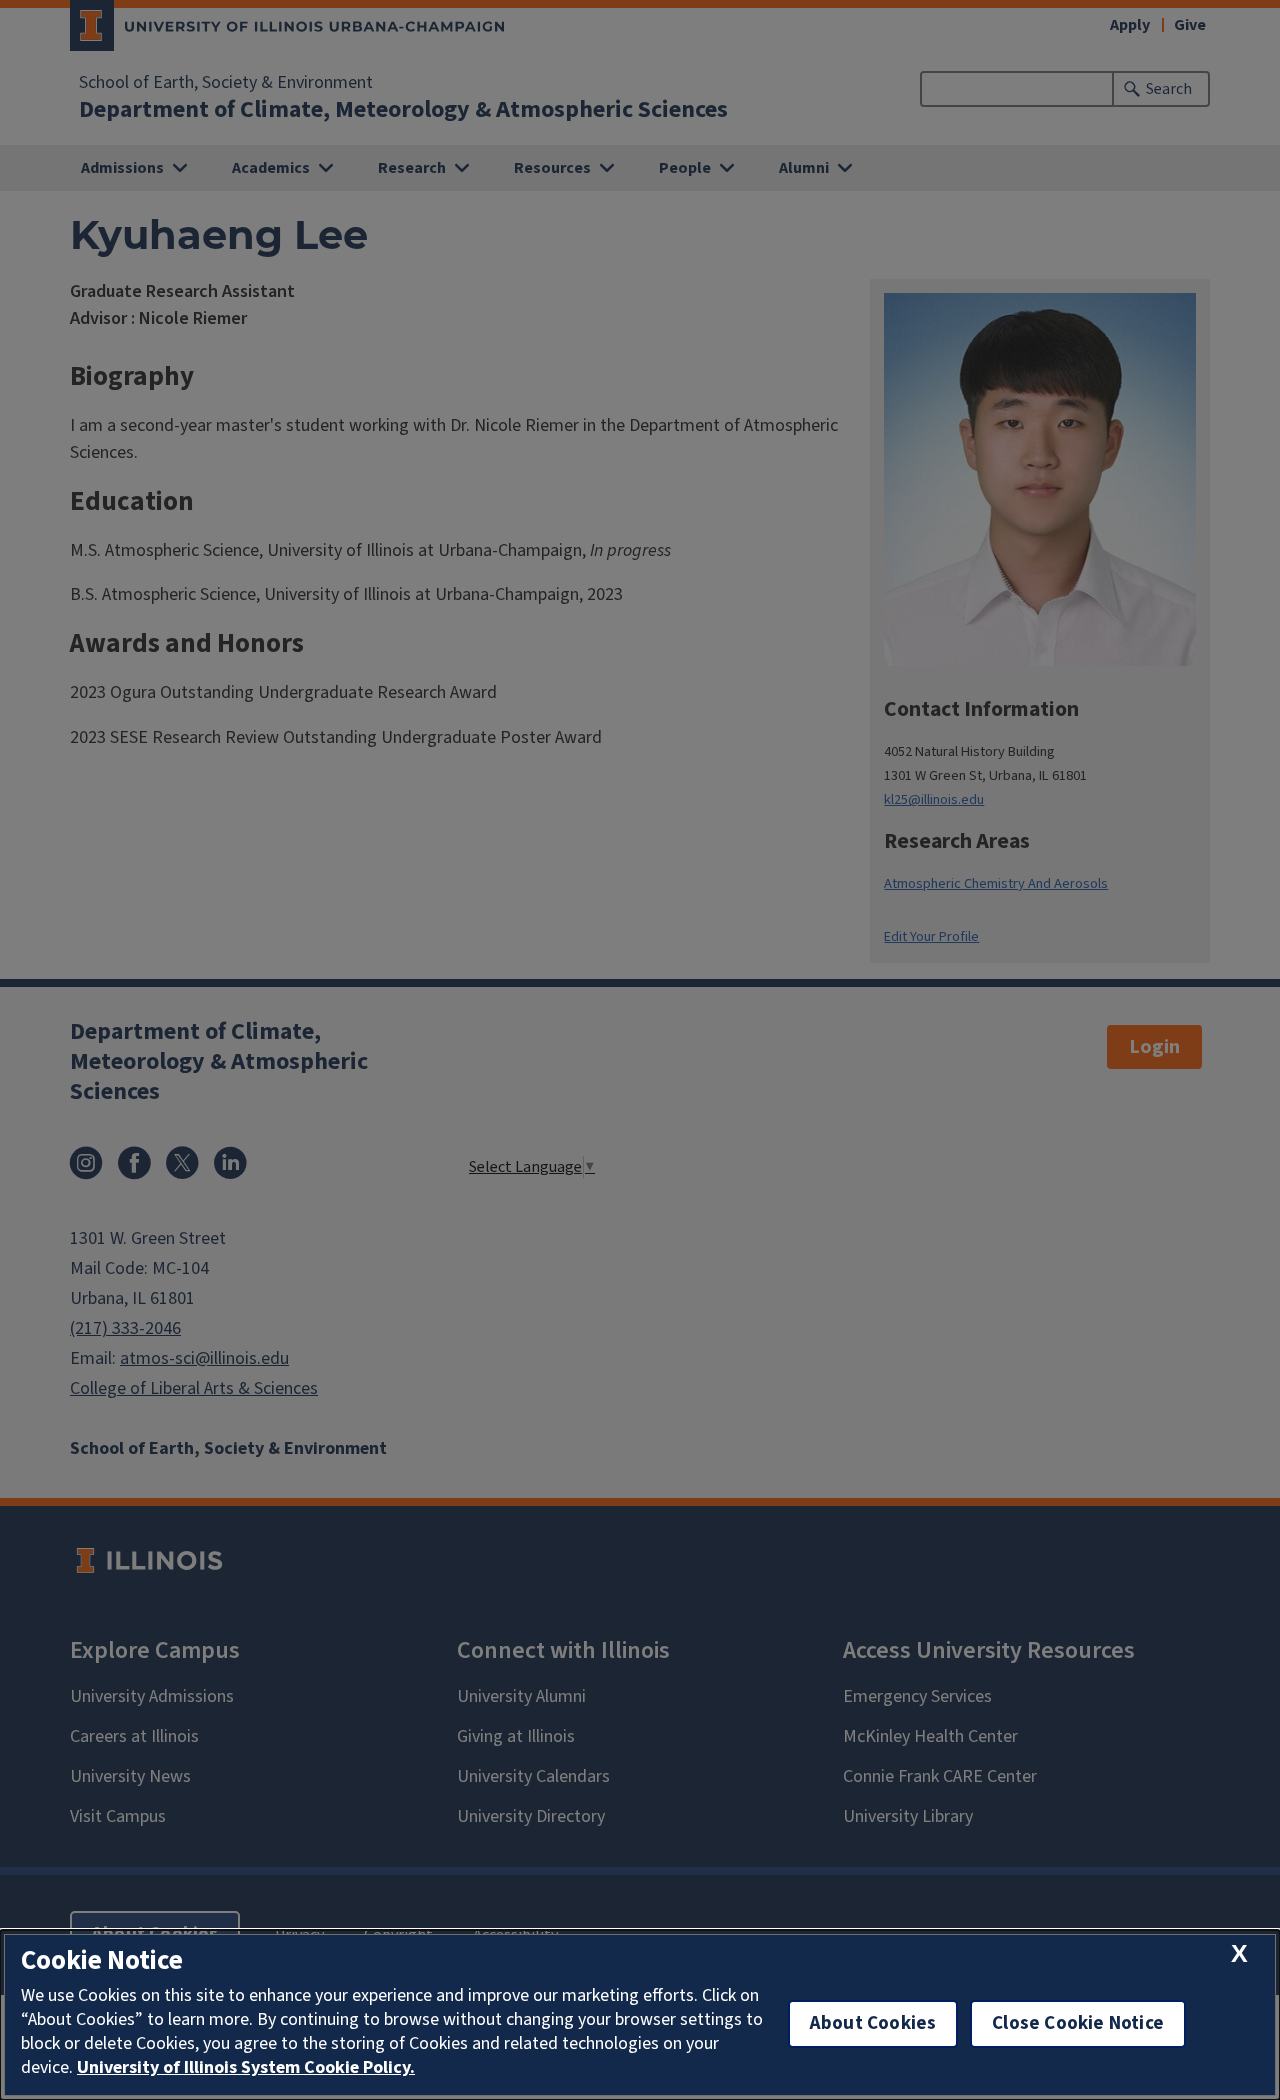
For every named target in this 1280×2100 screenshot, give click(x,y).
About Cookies (873, 2023)
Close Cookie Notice (1078, 2023)
